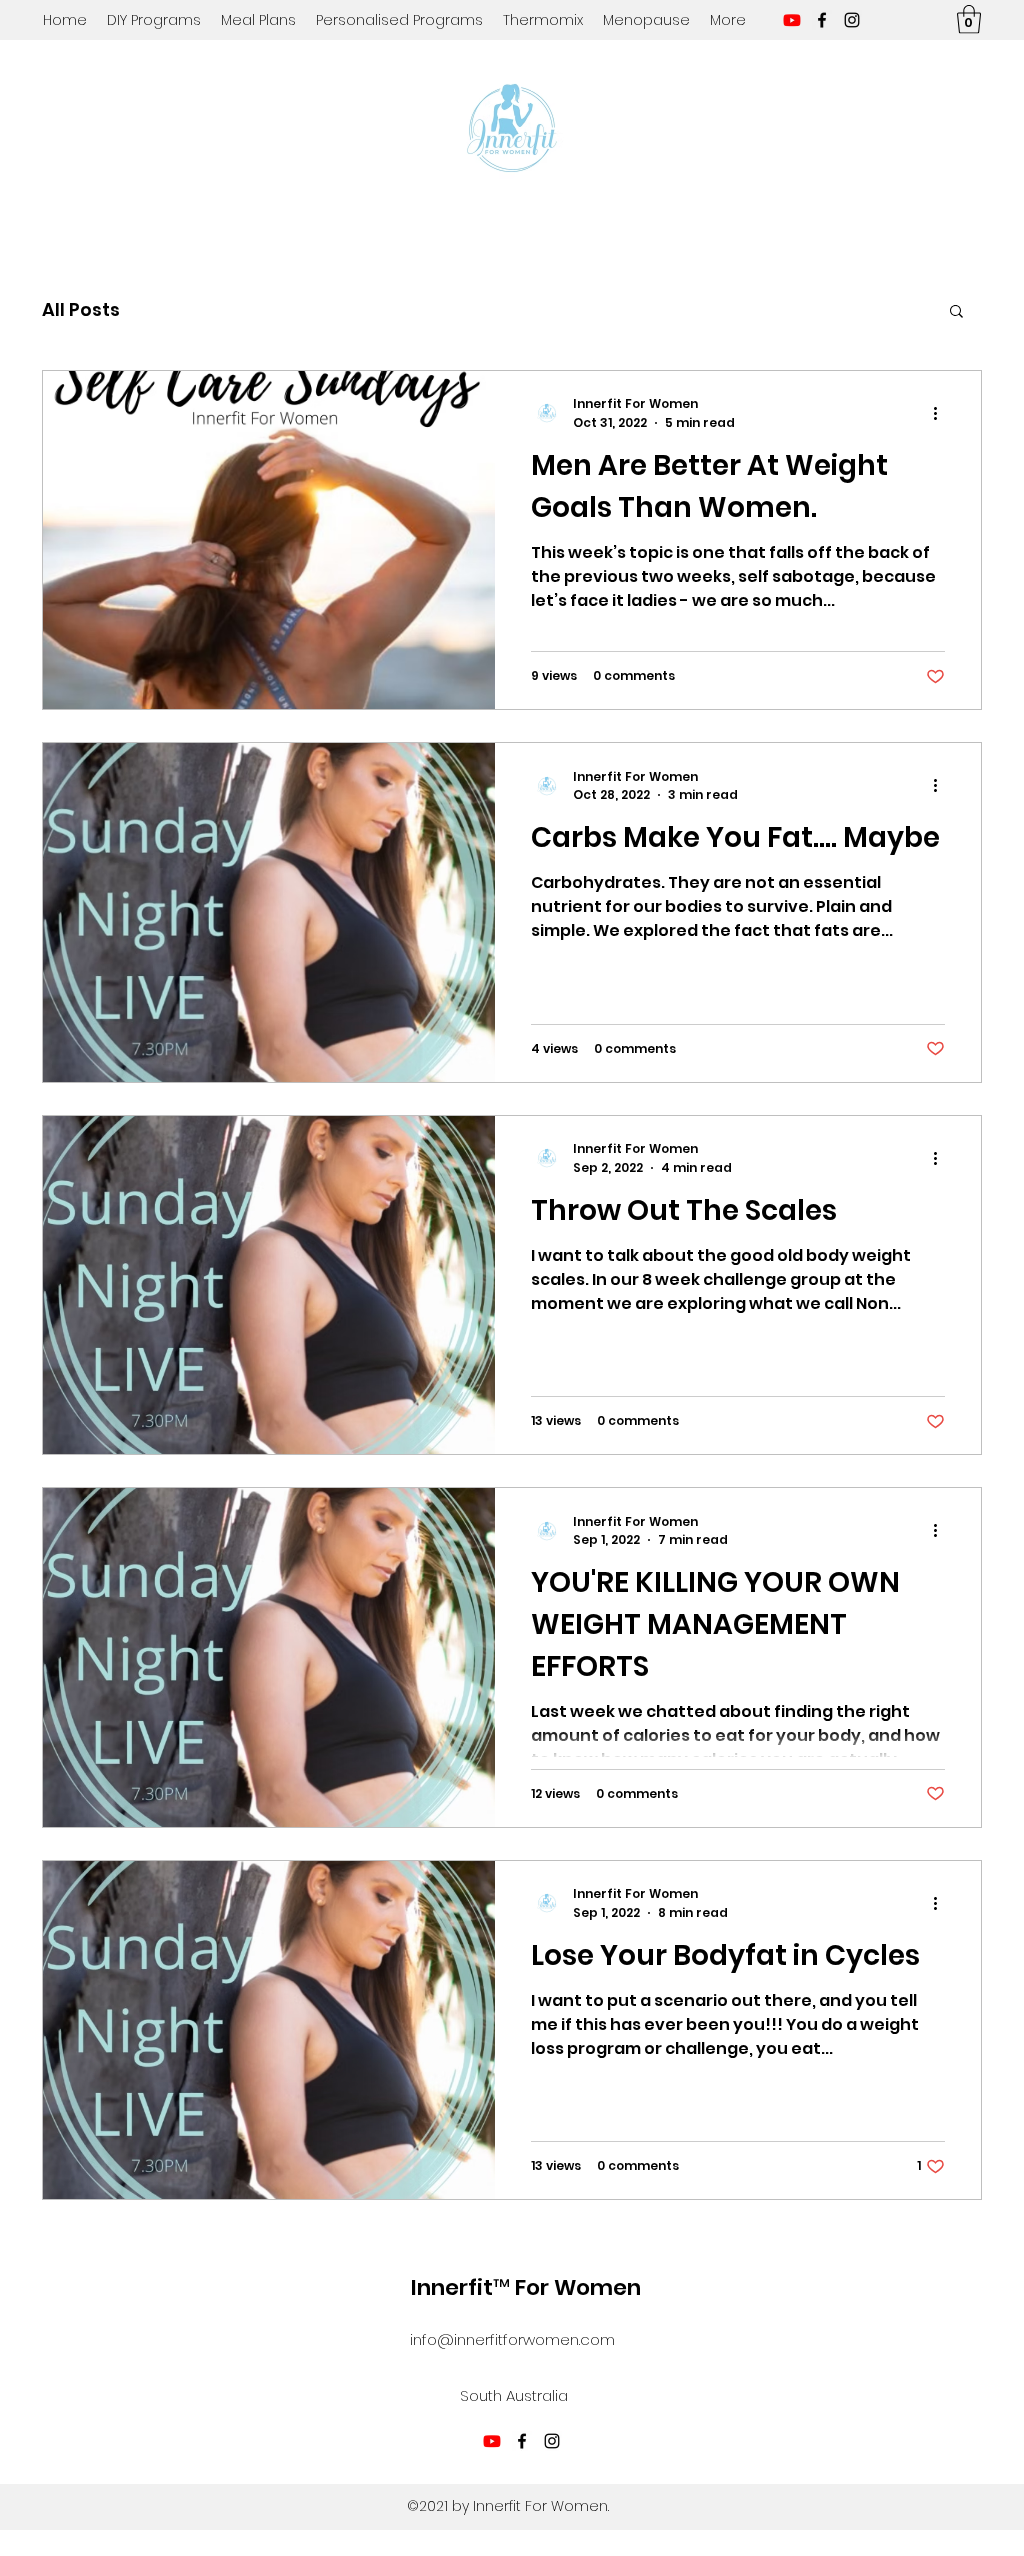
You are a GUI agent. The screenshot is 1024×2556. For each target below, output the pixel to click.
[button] (969, 19)
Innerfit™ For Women (526, 2287)
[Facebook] (822, 20)
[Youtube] (792, 20)
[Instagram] (852, 20)
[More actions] (942, 413)
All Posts (81, 309)
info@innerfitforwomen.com (512, 2339)
